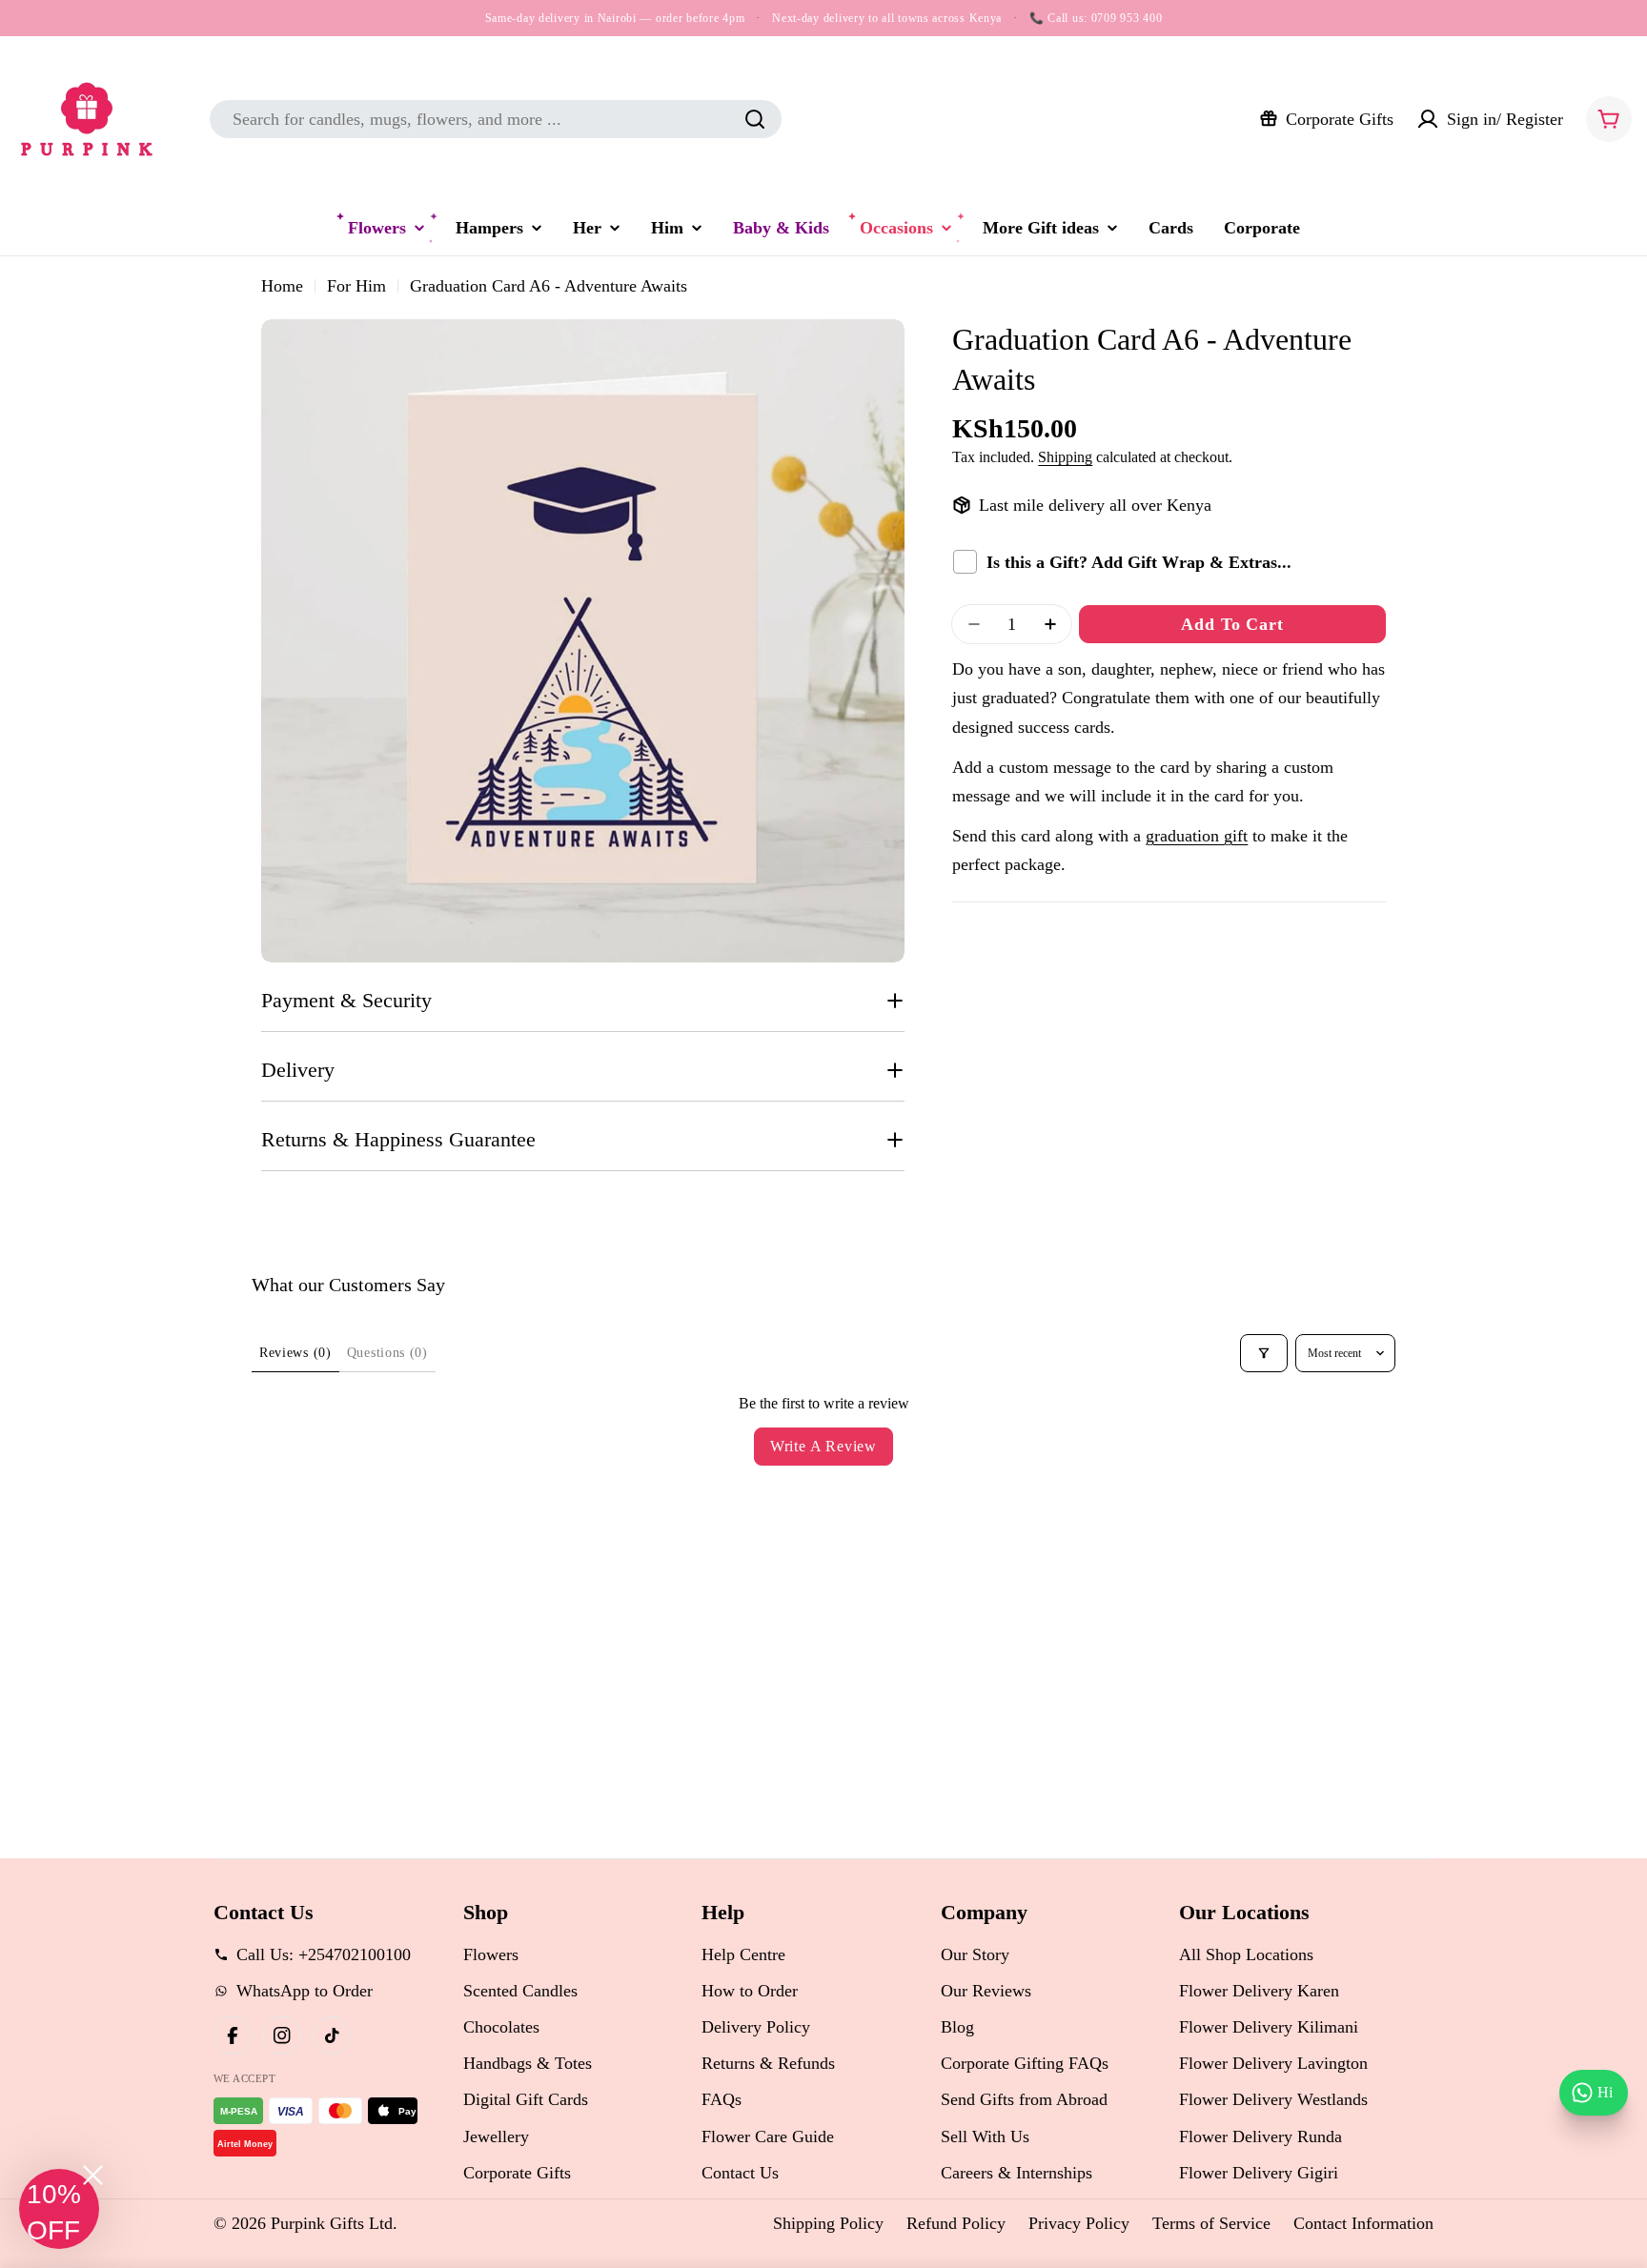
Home (282, 286)
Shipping (1065, 457)
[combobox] (496, 119)
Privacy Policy (1079, 2223)
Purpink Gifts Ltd (332, 2223)
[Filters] (1264, 1353)
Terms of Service (1211, 2223)
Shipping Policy (828, 2223)
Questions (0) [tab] (387, 1353)
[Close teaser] (93, 2175)
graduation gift (1197, 836)
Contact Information (1363, 2223)
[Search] (755, 119)
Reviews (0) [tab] (295, 1353)
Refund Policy (956, 2223)
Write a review (823, 1446)
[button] (59, 2209)
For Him (356, 286)
